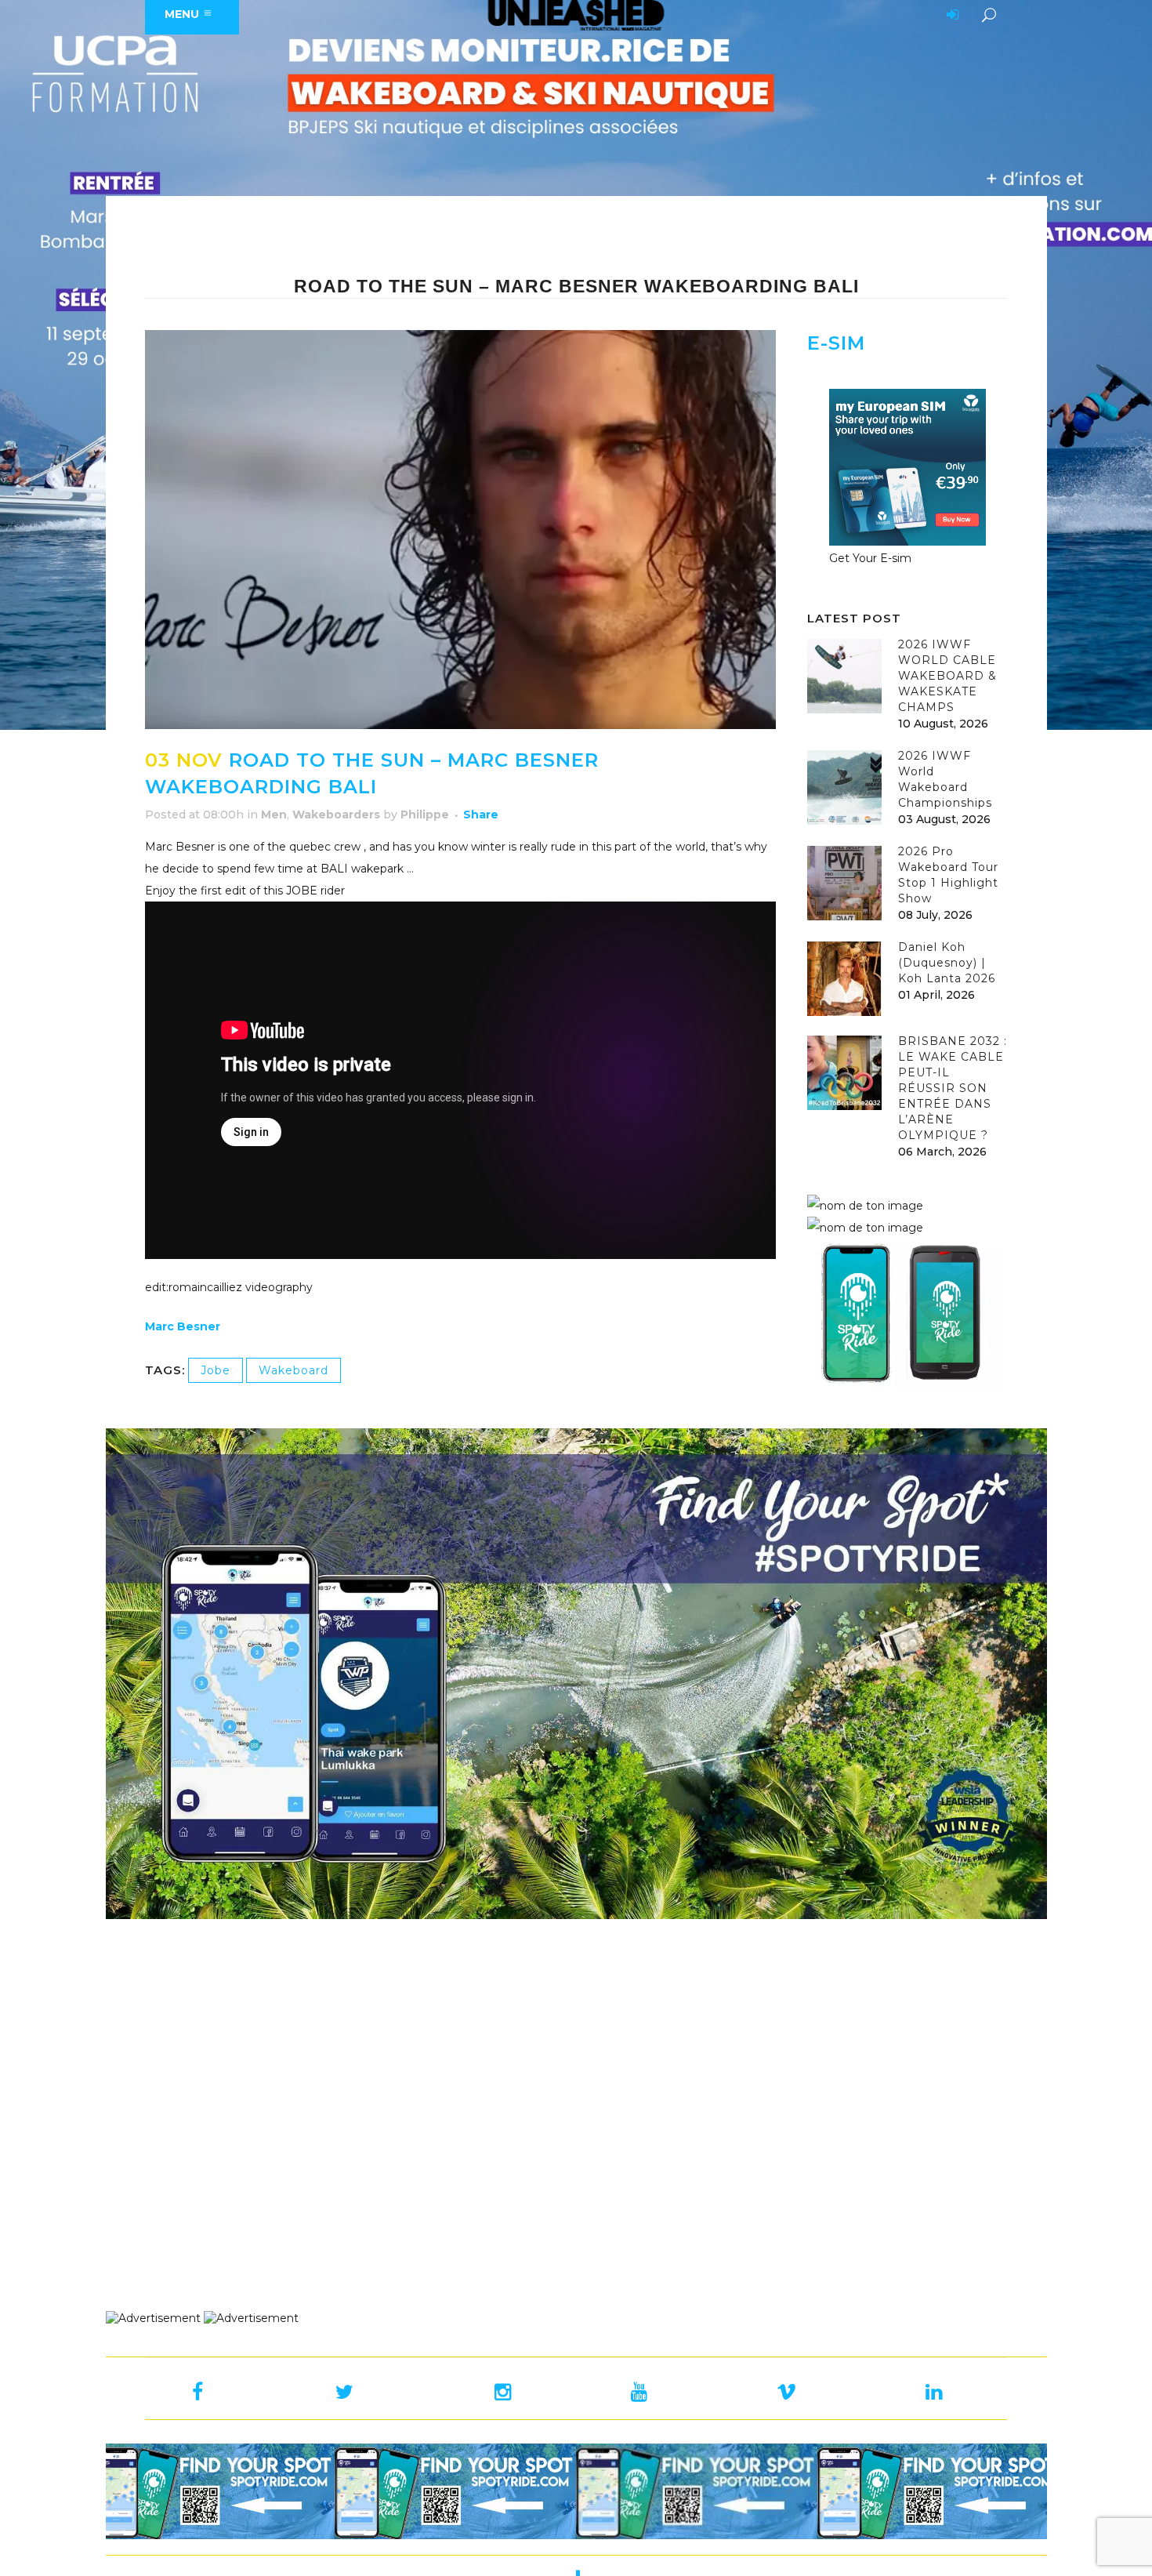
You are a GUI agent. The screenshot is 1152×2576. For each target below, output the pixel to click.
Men (274, 815)
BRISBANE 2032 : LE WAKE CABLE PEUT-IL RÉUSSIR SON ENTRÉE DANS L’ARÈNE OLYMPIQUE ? (953, 1088)
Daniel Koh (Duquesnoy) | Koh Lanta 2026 (947, 963)
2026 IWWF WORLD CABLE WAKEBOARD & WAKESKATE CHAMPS (947, 676)
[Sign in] (950, 16)
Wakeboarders (336, 815)
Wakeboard (293, 1370)
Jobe (216, 1370)
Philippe (425, 815)
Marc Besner (183, 1326)
